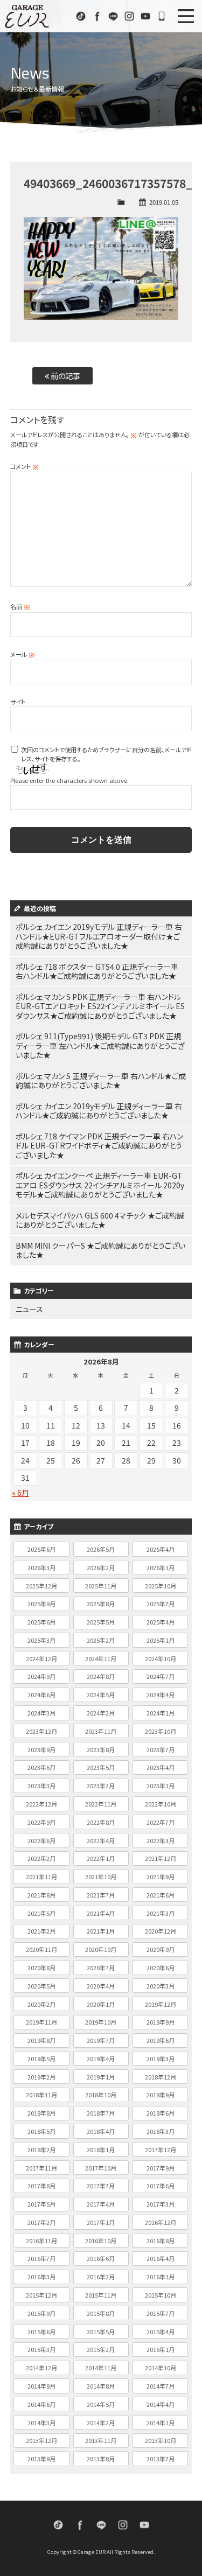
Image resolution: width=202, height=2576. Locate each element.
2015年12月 (41, 2295)
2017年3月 (161, 2204)
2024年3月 (41, 1713)
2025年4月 (161, 1622)
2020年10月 (101, 1949)
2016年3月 (41, 2277)
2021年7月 (101, 1895)
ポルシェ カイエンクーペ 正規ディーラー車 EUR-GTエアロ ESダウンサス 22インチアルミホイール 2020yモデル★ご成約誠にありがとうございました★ (100, 1185)
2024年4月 (161, 1695)
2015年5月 (101, 2332)
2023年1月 (161, 1786)
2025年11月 (101, 1586)
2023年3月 (41, 1786)
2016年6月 (101, 2258)
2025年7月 (161, 1604)
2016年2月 (101, 2277)
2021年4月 (101, 1913)
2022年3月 (161, 1840)
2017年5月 (41, 2204)
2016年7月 (41, 2258)
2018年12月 (161, 2077)
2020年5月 (41, 1986)
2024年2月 (101, 1713)
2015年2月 (101, 2349)
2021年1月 (101, 1931)
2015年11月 (101, 2295)
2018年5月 (41, 2131)
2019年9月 (161, 2022)
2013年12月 (41, 2440)
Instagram (129, 16)
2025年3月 (41, 1640)
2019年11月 (41, 2022)
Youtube (145, 16)
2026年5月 (101, 1549)
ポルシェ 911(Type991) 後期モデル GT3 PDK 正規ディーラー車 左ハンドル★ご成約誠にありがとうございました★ (100, 1045)
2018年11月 (41, 2095)
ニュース (29, 1309)
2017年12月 (161, 2150)
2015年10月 (161, 2295)
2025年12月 (41, 1586)
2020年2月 (41, 2004)
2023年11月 (101, 1731)
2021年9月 (161, 1877)
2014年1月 (161, 2423)
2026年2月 (101, 1567)
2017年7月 (101, 2186)
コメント (25, 466)
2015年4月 (161, 2332)
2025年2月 (101, 1640)
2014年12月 (41, 2368)
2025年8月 (101, 1604)
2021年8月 (41, 1895)
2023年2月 (101, 1786)
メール (23, 654)
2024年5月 (101, 1695)
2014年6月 (41, 2404)
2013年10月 (161, 2440)
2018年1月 (101, 2150)
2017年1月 (101, 2222)
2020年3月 (161, 1986)
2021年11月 (41, 1877)
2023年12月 (41, 1731)
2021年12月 (161, 1858)
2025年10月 (161, 1586)
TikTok (81, 16)
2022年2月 (41, 1858)
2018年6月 (161, 2113)
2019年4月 (101, 2059)
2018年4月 (101, 2131)
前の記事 (65, 376)
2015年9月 (41, 2313)
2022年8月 (101, 1822)
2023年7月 (161, 1749)
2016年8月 (161, 2241)
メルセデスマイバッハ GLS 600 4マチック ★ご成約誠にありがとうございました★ (100, 1220)
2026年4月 (161, 1549)
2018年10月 (101, 2095)
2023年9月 (41, 1749)
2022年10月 (161, 1804)
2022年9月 (41, 1822)
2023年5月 (101, 1767)
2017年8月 (41, 2186)
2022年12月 (41, 1804)
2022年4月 (101, 1840)
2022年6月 (41, 1840)
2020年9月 (161, 1949)
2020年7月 (101, 1968)
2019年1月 (101, 2077)
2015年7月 (161, 2313)
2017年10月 (101, 2168)
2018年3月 (161, 2131)
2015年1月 (161, 2349)
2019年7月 (101, 2040)
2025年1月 (161, 1640)
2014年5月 (101, 2404)
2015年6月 (41, 2332)
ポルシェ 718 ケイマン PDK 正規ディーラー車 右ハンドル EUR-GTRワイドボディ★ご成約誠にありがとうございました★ (99, 1146)
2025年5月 (101, 1622)
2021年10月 (101, 1877)
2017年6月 (161, 2186)
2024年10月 (161, 1658)
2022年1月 (101, 1858)
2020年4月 (101, 1986)
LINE (113, 16)
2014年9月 (41, 2386)
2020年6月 (161, 1968)
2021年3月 (161, 1913)
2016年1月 (161, 2277)
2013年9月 (41, 2459)
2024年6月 (41, 1695)
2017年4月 (101, 2204)
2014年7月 (161, 2386)
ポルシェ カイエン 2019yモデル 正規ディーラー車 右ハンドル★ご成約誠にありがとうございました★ (99, 1111)
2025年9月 (41, 1604)
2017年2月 (41, 2222)
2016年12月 (161, 2222)
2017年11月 (41, 2168)
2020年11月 (41, 1949)
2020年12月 (161, 1931)
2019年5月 (41, 2059)
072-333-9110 (162, 16)
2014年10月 (161, 2368)
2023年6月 (41, 1767)
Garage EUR (27, 16)
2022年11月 (101, 1804)
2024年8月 (101, 1676)
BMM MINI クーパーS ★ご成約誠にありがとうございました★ (100, 1250)
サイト (18, 702)
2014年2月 (101, 2423)
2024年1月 (161, 1713)
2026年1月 (161, 1567)
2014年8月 (101, 2386)
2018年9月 (161, 2095)
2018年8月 (41, 2113)
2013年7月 (161, 2459)
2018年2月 (41, 2150)
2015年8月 (101, 2313)
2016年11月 (41, 2241)
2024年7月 (161, 1676)
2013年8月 (101, 2459)
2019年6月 (161, 2040)
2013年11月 (101, 2440)
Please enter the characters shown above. (69, 780)
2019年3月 (161, 2059)
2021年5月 (41, 1913)
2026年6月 (41, 1549)
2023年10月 (161, 1731)
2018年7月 (101, 2113)
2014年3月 (41, 2423)
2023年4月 (161, 1767)
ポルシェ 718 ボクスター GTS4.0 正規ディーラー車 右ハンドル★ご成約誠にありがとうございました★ (97, 971)
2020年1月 (101, 2004)
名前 (20, 606)
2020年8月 (41, 1968)
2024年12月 (41, 1658)
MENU (186, 16)
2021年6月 (161, 1895)
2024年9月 (41, 1676)
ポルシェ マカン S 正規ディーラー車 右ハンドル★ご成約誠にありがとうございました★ (101, 1081)
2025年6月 (41, 1622)
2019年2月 (41, 2077)
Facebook (97, 16)
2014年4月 (161, 2404)
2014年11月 (101, 2368)
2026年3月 (41, 1567)
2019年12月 (161, 2004)
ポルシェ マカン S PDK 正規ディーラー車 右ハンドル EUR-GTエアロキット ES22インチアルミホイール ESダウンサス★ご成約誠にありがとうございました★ (100, 1006)
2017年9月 (161, 2168)
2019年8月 (41, 2040)
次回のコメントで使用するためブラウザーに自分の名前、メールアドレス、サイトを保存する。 (106, 754)
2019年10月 (101, 2022)
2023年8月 (101, 1749)
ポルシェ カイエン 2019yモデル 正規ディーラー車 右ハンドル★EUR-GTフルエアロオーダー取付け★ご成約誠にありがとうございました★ (99, 936)
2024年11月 (101, 1658)
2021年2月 (41, 1931)
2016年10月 (101, 2241)
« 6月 (20, 1493)
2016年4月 (161, 2258)
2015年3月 (41, 2349)
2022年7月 (161, 1822)
